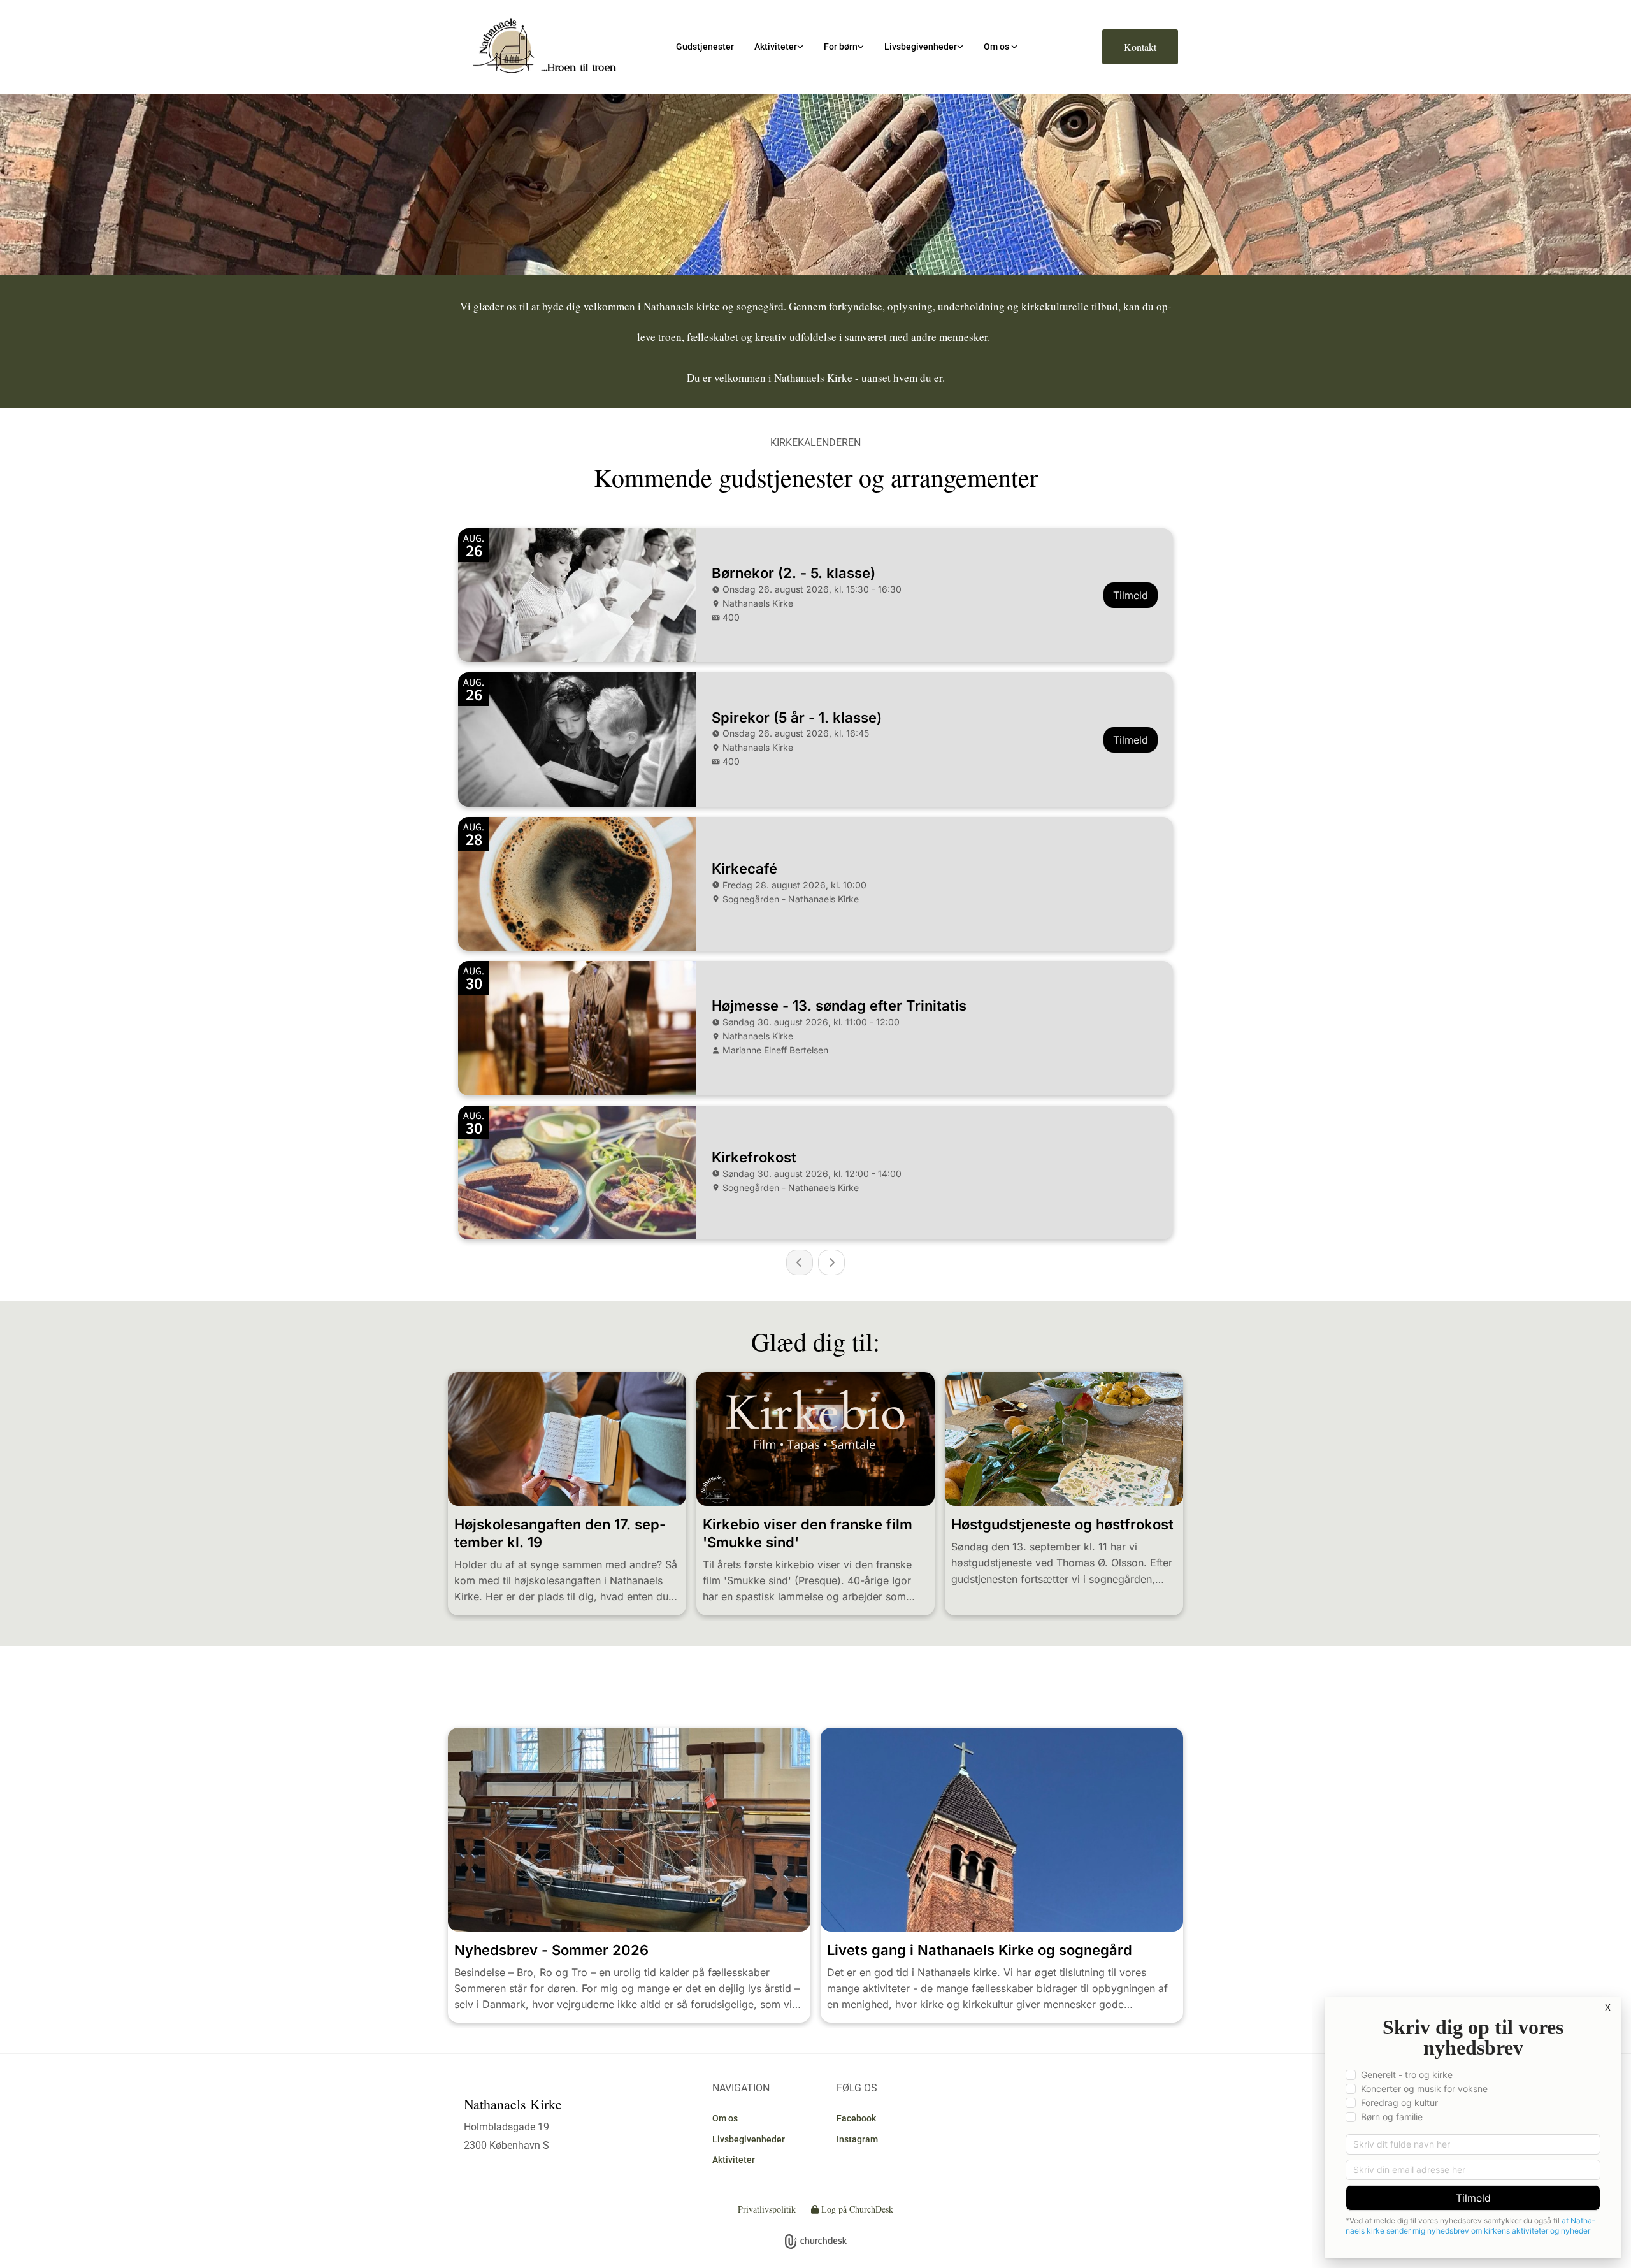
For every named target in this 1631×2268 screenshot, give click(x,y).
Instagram (857, 2139)
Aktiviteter (776, 47)
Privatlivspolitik (767, 2209)
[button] (1140, 47)
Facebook (856, 2118)
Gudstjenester (705, 47)
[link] (779, 47)
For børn (841, 47)
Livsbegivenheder (921, 47)
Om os (997, 47)
